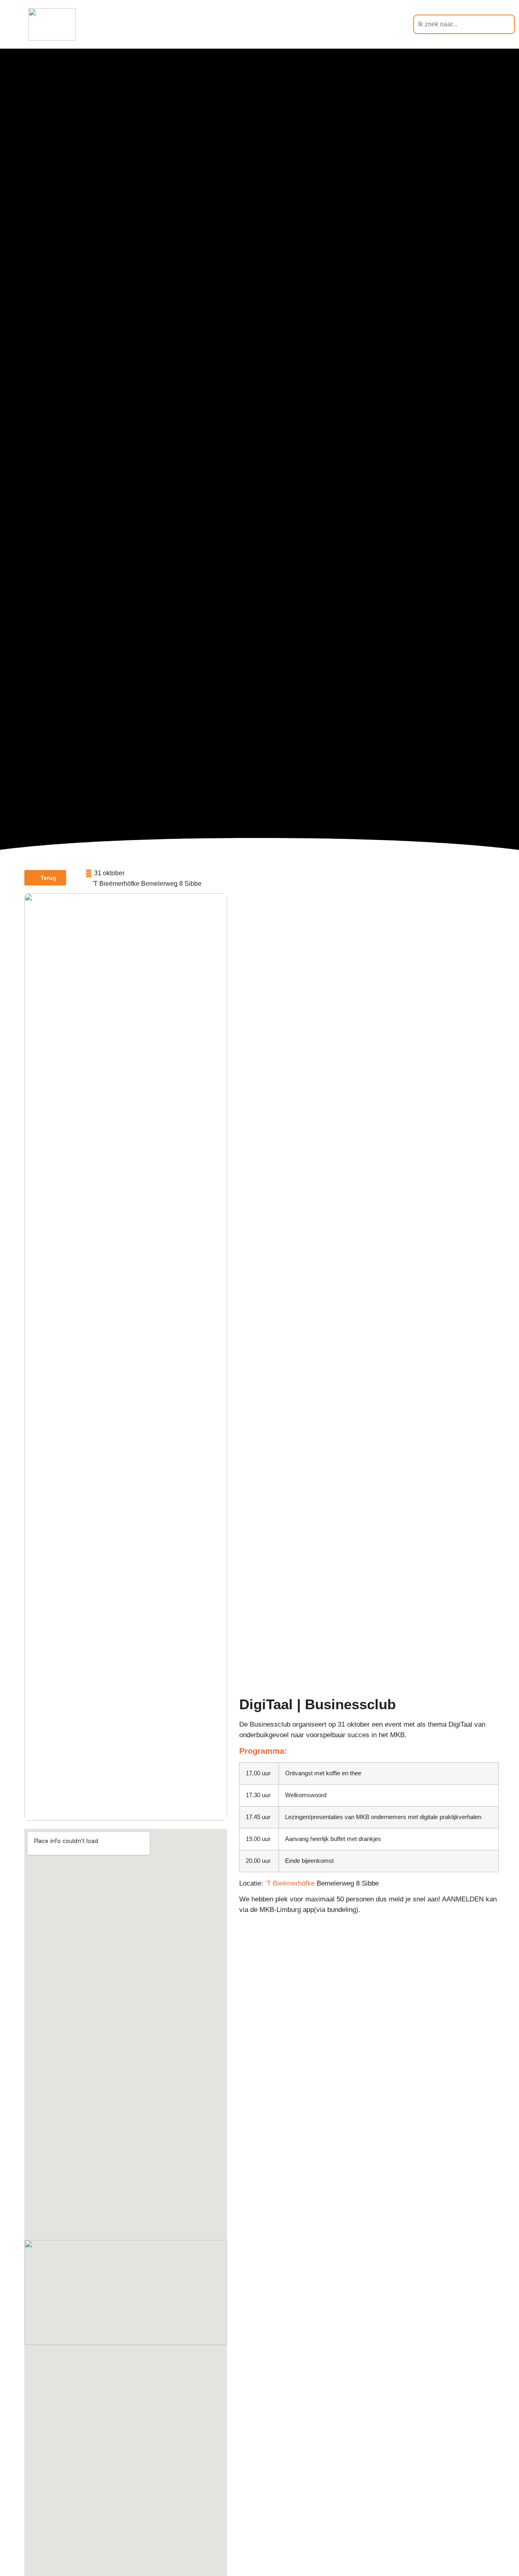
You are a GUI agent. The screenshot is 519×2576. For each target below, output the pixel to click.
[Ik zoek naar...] (464, 24)
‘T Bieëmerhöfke (289, 1883)
